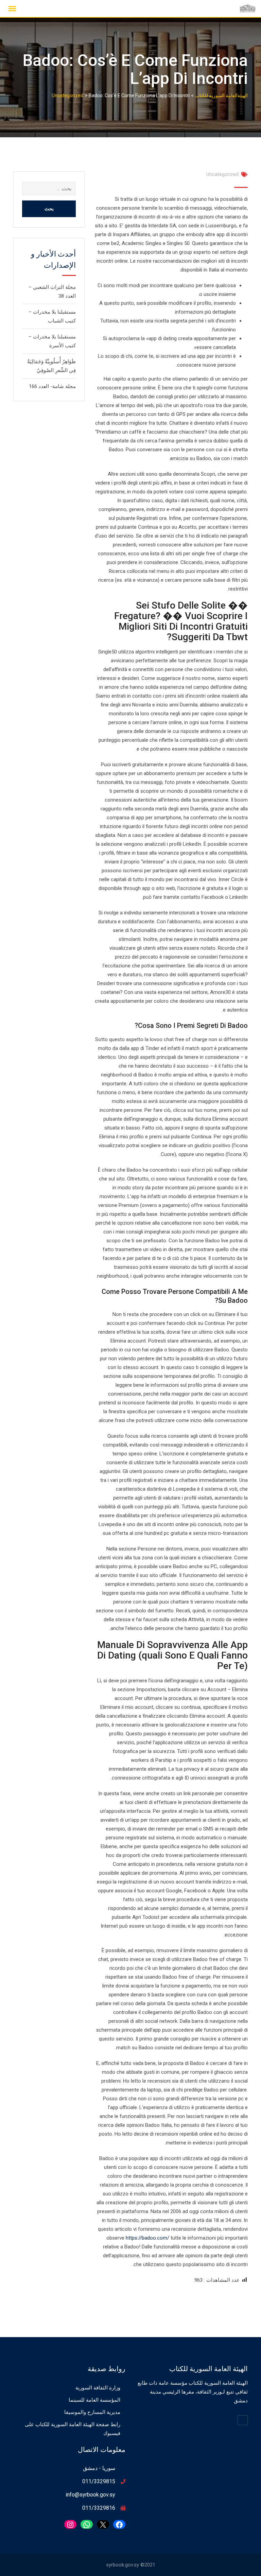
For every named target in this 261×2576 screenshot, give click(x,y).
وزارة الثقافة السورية (98, 2388)
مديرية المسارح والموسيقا (92, 2412)
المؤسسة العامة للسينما (94, 2400)
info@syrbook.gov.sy (90, 2495)
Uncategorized (222, 174)
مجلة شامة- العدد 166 (52, 386)
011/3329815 (99, 2481)
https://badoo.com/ (147, 2238)
